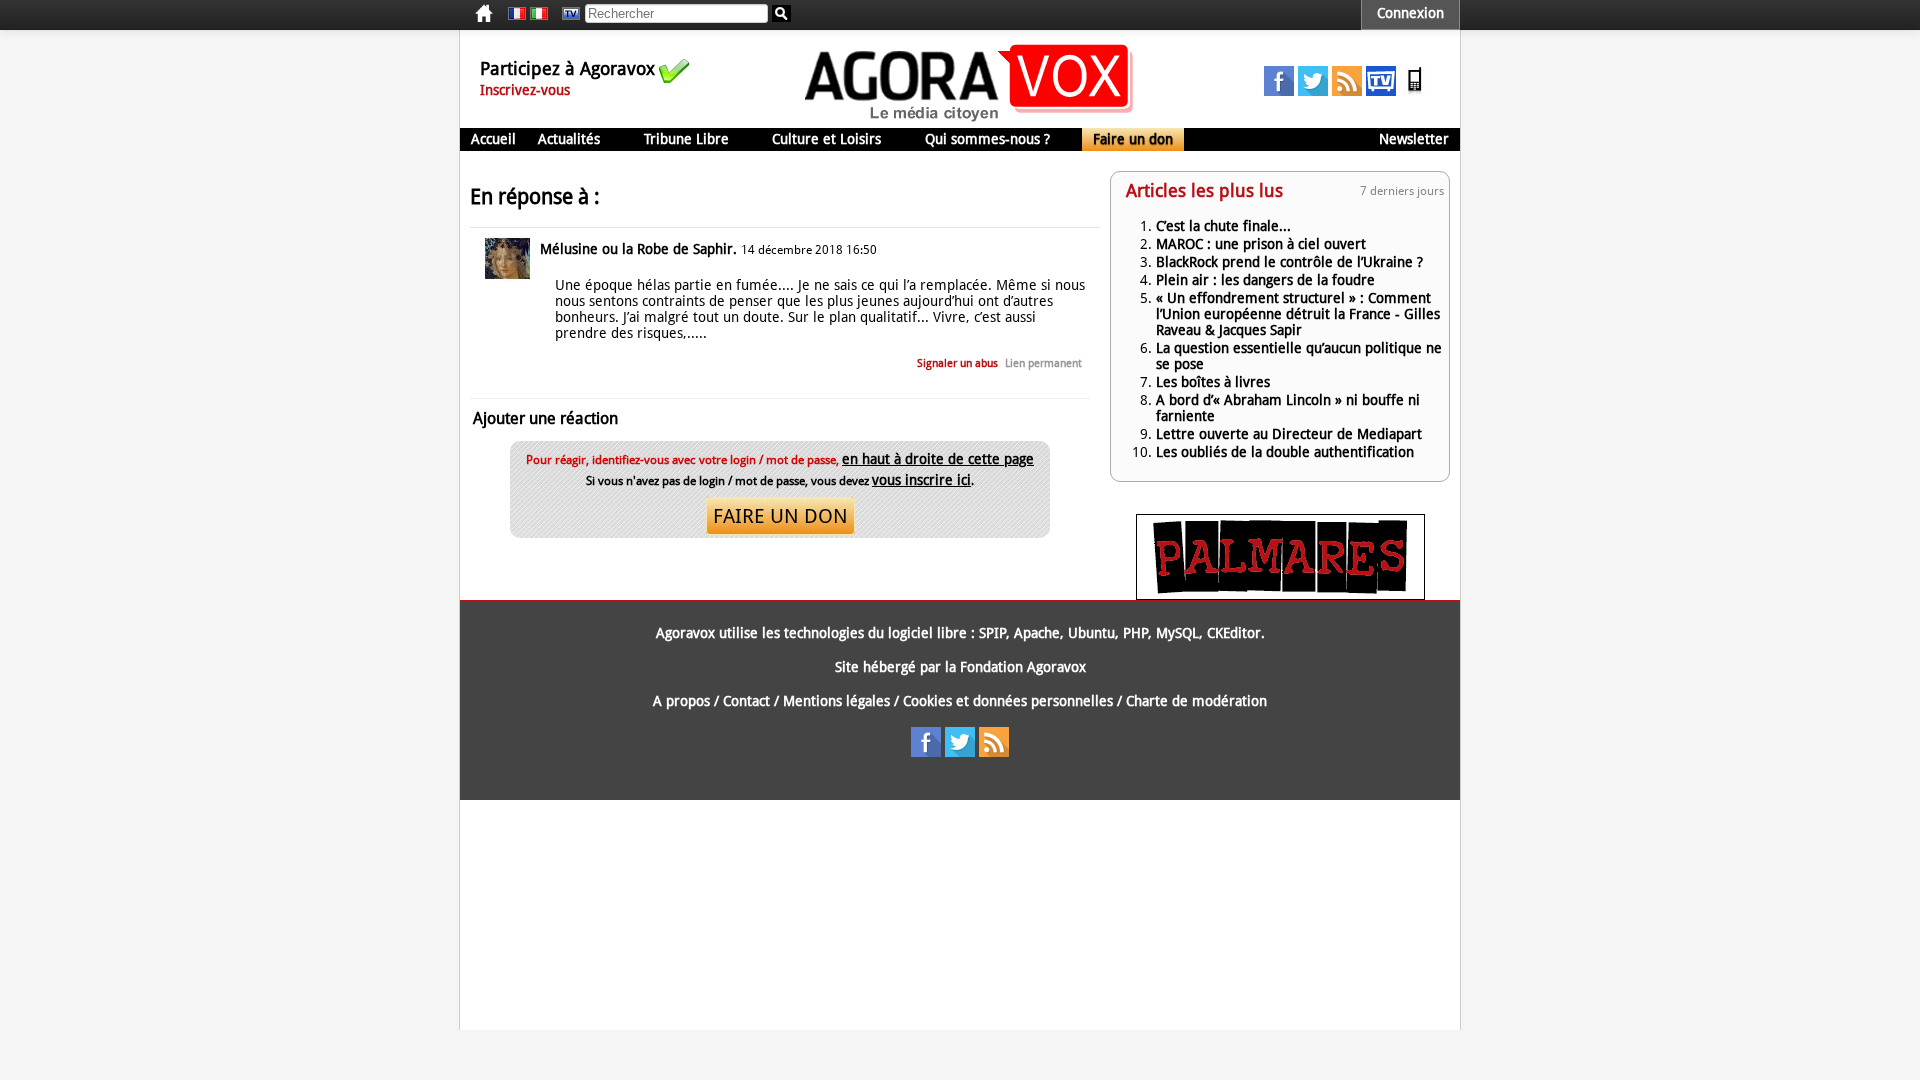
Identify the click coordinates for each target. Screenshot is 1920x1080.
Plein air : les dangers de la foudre (1265, 280)
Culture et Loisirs (826, 139)
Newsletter (1414, 139)
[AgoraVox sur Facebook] (1279, 91)
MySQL (1177, 633)
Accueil (493, 139)
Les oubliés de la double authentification (1285, 452)
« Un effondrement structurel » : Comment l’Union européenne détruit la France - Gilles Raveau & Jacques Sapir (1298, 314)
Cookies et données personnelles (1008, 701)
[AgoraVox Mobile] (1415, 91)
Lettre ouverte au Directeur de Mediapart (1289, 434)
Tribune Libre (686, 139)
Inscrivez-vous (525, 90)
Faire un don (1133, 139)
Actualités (569, 139)
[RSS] (1347, 91)
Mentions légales (836, 701)
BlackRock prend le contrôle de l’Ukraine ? (1289, 262)
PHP (1135, 633)
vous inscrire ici (921, 480)
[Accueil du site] (969, 120)
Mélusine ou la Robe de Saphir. (638, 249)
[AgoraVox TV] (1381, 91)
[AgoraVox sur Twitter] (1313, 91)
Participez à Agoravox (567, 68)
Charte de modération (1196, 701)
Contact (746, 701)
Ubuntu (1091, 633)
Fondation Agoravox (1023, 667)
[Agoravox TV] (566, 14)
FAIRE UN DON (780, 516)
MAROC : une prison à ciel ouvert (1261, 244)
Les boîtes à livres (1213, 382)
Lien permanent (1043, 363)
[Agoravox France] (517, 14)
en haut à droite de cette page (938, 459)
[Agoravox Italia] (539, 14)
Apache (1037, 633)
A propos (681, 701)
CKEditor (1234, 633)
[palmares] (1280, 595)
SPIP (992, 633)
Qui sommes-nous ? (987, 139)
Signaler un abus (957, 363)
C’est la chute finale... (1223, 226)
